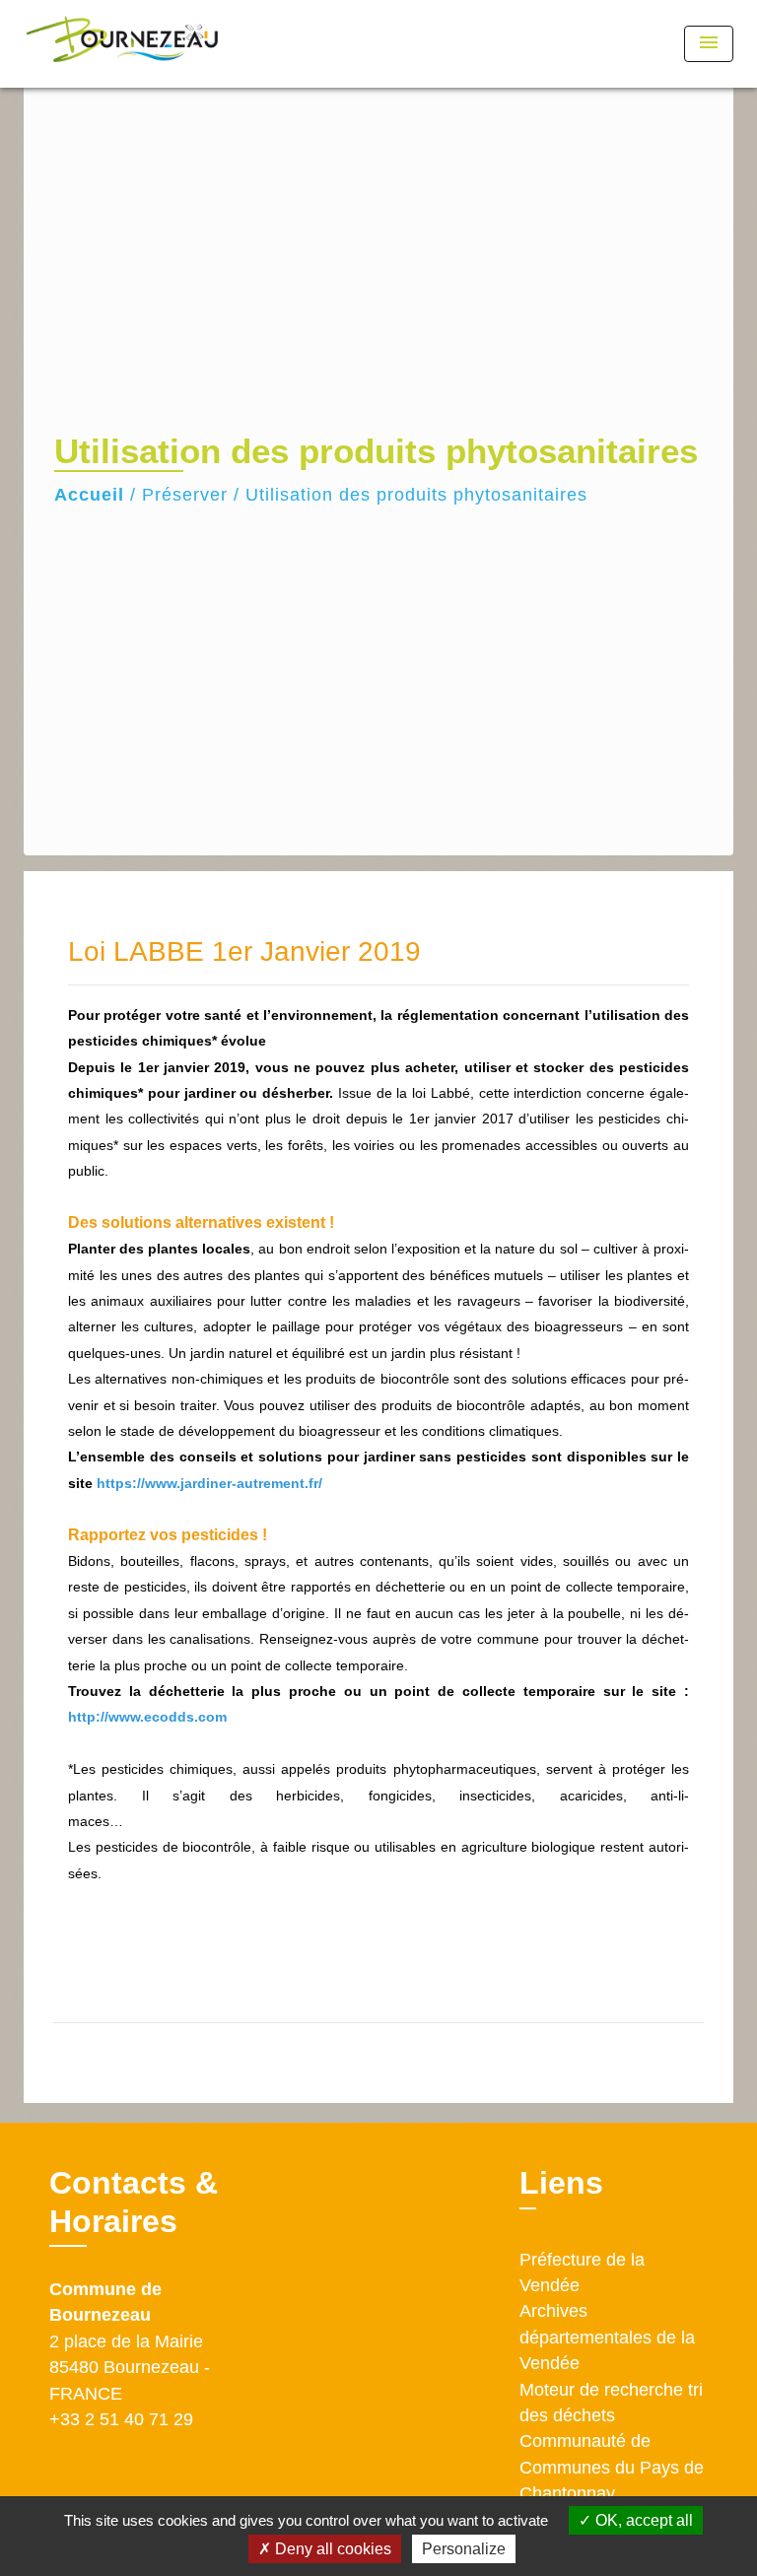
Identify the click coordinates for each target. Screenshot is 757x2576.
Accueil (89, 495)
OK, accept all (642, 2520)
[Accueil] (122, 44)
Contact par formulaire (143, 2445)
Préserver (185, 495)
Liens (561, 2183)
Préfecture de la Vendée (582, 2272)
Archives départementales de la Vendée (607, 2337)
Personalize (464, 2549)
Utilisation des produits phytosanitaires (416, 495)
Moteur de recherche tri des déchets (611, 2403)
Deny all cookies (331, 2549)
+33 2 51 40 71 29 (121, 2419)
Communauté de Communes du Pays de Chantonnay (612, 2467)
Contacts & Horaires (134, 2202)
